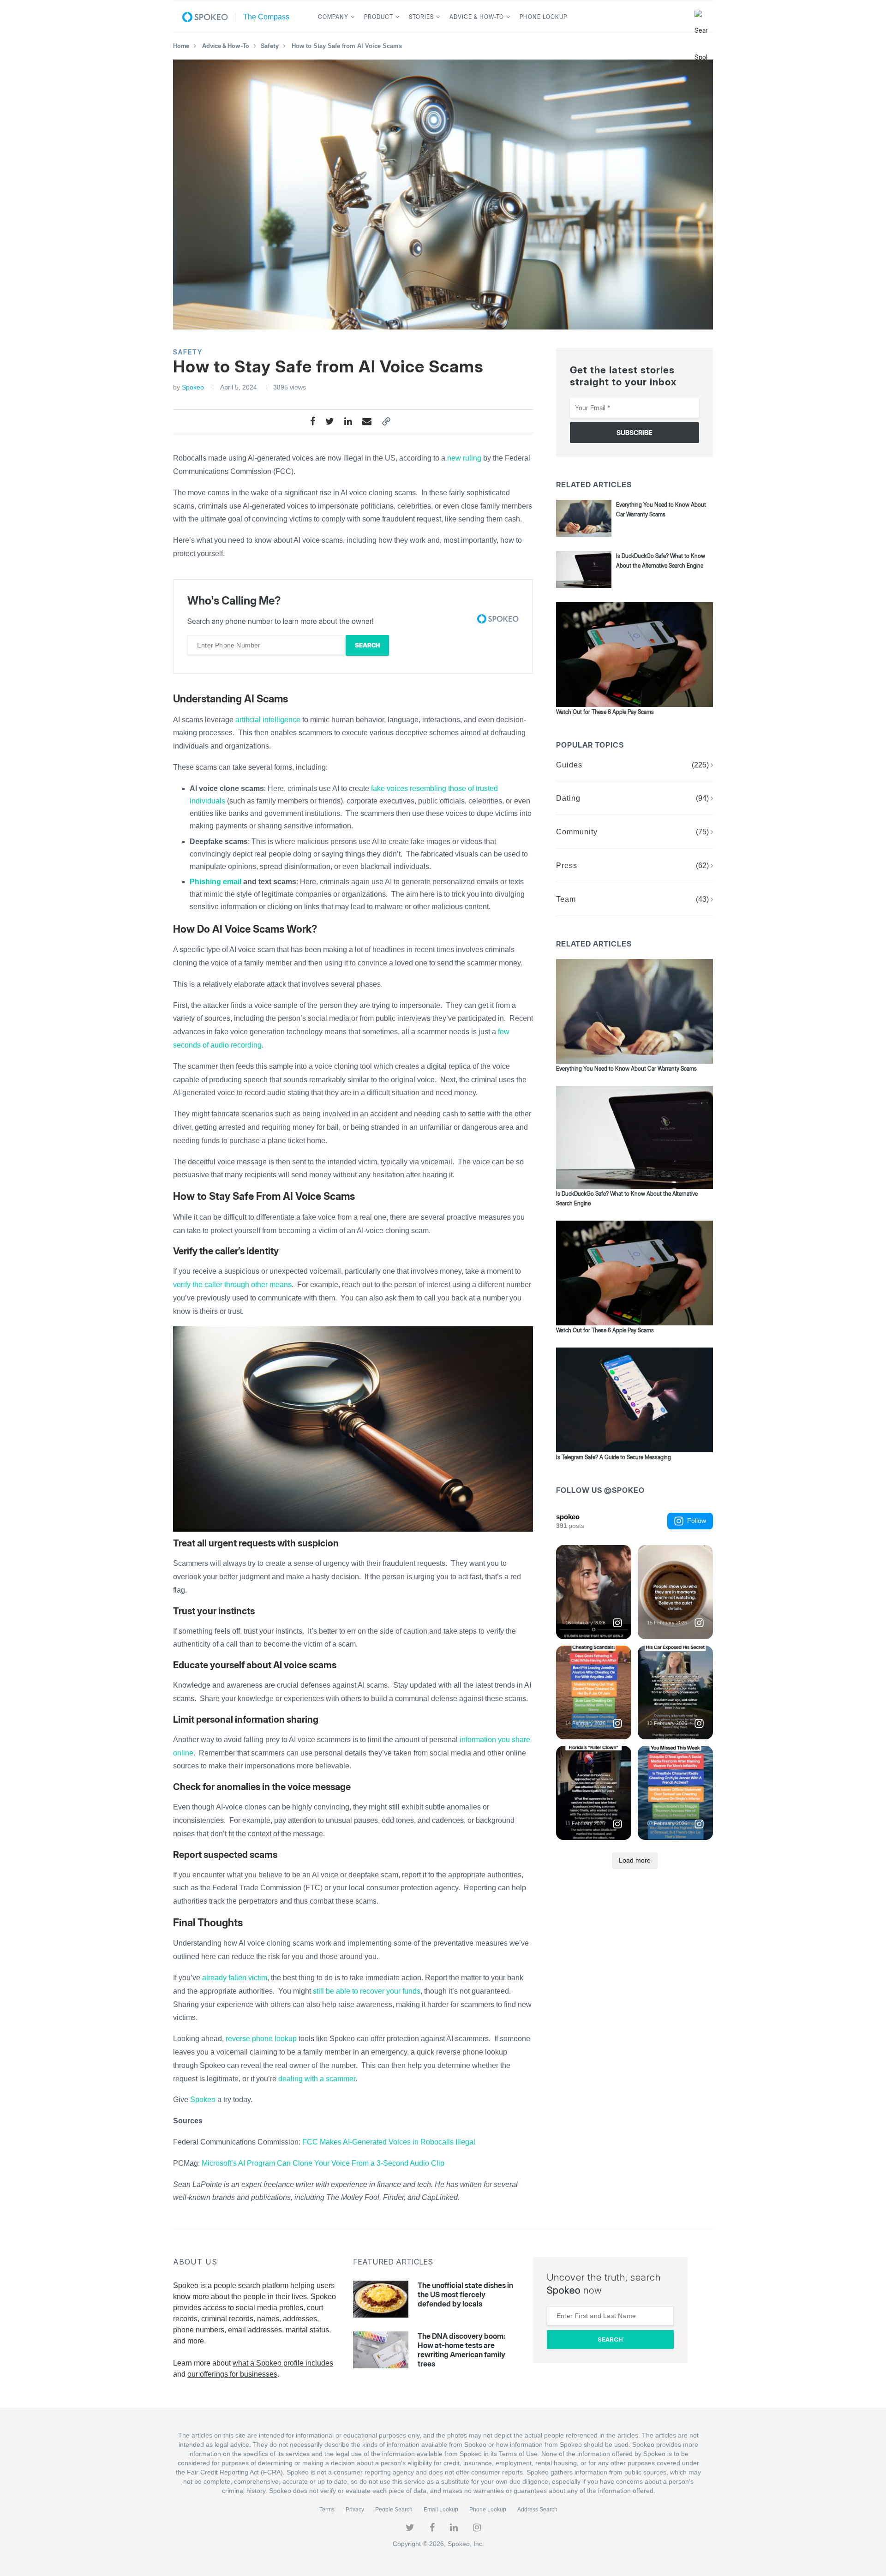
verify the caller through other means (232, 1285)
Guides (569, 765)
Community (577, 832)
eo (211, 2100)
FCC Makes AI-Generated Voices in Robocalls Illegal (389, 2142)
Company (333, 17)
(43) (702, 899)
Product (379, 17)
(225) (700, 765)
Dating (568, 798)
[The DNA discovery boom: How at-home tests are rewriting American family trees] (381, 2350)
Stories (421, 17)
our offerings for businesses (232, 2374)
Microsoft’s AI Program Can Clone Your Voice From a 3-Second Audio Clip (323, 2163)
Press (567, 866)
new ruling (464, 458)
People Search (394, 2510)
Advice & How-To (477, 17)
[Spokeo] (209, 17)
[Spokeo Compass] (264, 17)
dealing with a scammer (317, 2079)
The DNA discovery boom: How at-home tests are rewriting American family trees (461, 2350)
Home (181, 46)
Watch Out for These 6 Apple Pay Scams (605, 712)
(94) (702, 798)
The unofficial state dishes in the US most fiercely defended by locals (465, 2294)
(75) (702, 832)
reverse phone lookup (261, 2039)
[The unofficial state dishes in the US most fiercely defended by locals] (381, 2299)
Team (566, 899)
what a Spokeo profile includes (283, 2363)
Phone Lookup (543, 17)
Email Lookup (441, 2510)
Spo (197, 2100)
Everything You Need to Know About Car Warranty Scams (626, 1069)
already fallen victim (235, 1978)
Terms (327, 2510)
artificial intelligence (268, 720)
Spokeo (193, 387)
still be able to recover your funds (367, 1991)
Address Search (537, 2510)
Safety (270, 46)
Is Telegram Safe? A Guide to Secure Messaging (614, 1457)
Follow (697, 1521)
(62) (702, 866)
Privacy (355, 2510)
